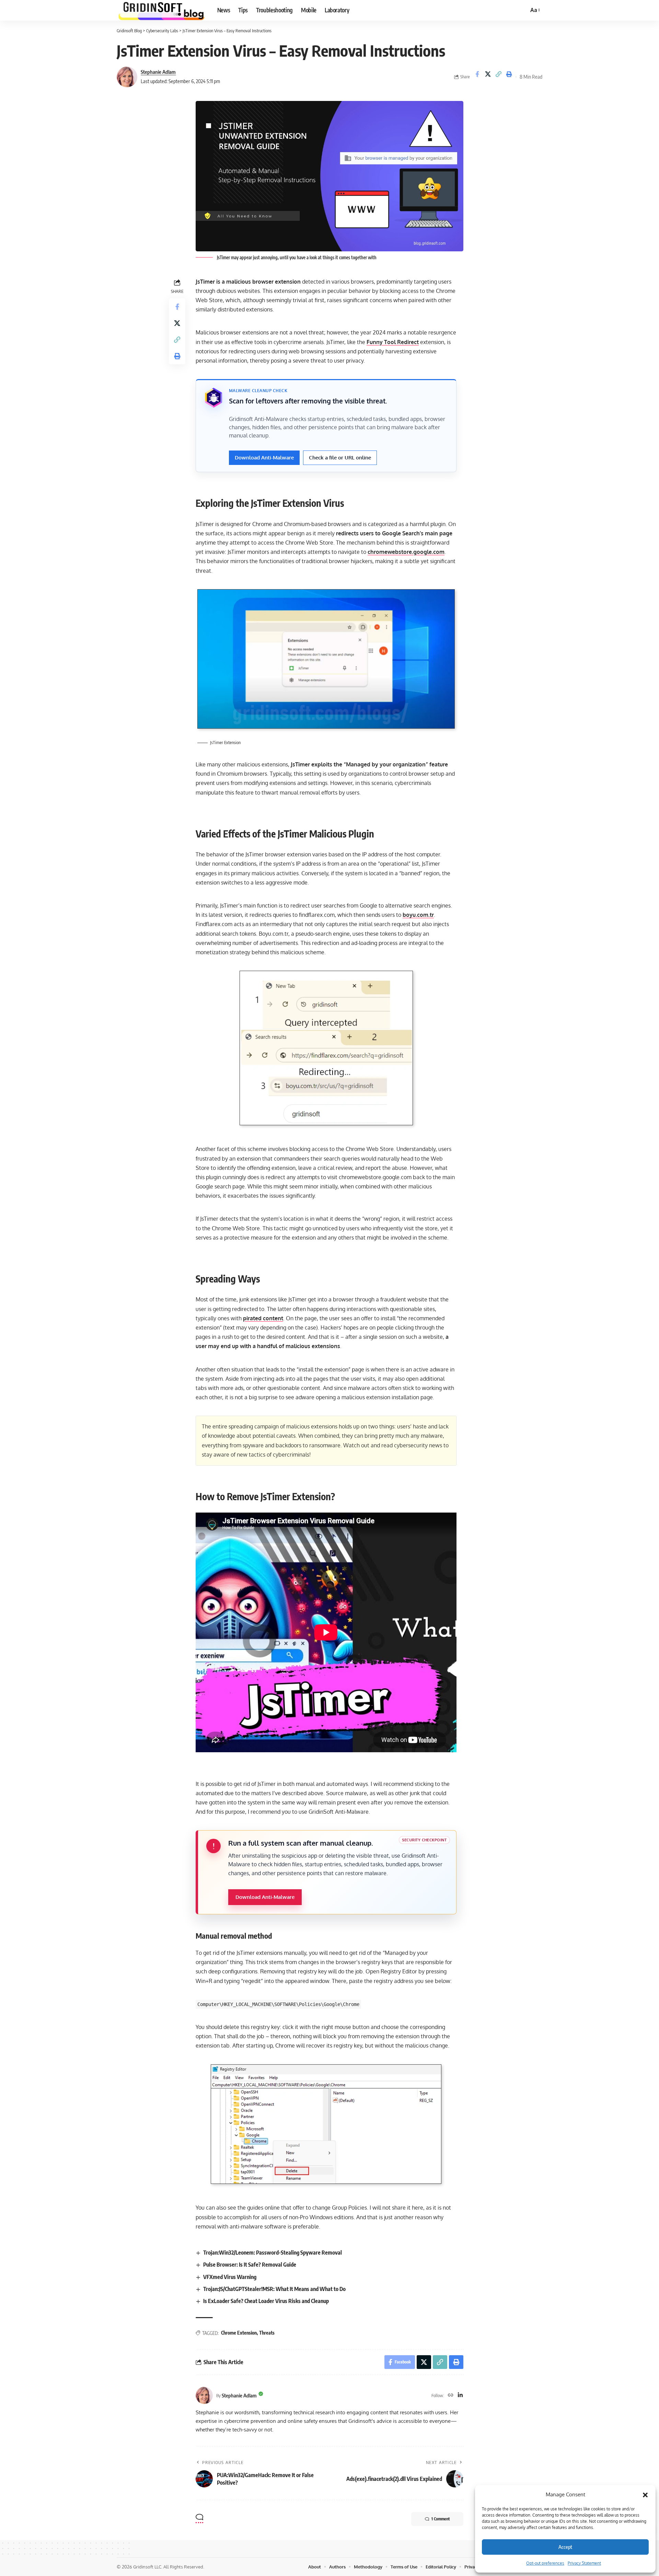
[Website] (451, 2396)
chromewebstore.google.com (406, 552)
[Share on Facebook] (477, 77)
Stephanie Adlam (158, 72)
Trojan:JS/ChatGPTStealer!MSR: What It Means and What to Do (274, 2289)
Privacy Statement (584, 2563)
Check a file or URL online (340, 458)
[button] (645, 2495)
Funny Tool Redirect (393, 342)
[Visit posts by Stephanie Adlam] (127, 77)
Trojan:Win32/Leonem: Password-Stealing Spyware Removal (273, 2253)
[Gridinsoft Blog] (161, 10)
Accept (565, 2547)
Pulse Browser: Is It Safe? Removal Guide (250, 2265)
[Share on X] (488, 77)
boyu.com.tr (418, 915)
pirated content (263, 1318)
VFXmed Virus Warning (230, 2277)
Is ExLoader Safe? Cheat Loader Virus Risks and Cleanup (266, 2301)
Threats (267, 2333)
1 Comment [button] (441, 2519)
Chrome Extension (239, 2333)
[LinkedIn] (460, 2396)
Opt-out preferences (545, 2563)
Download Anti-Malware (264, 458)
